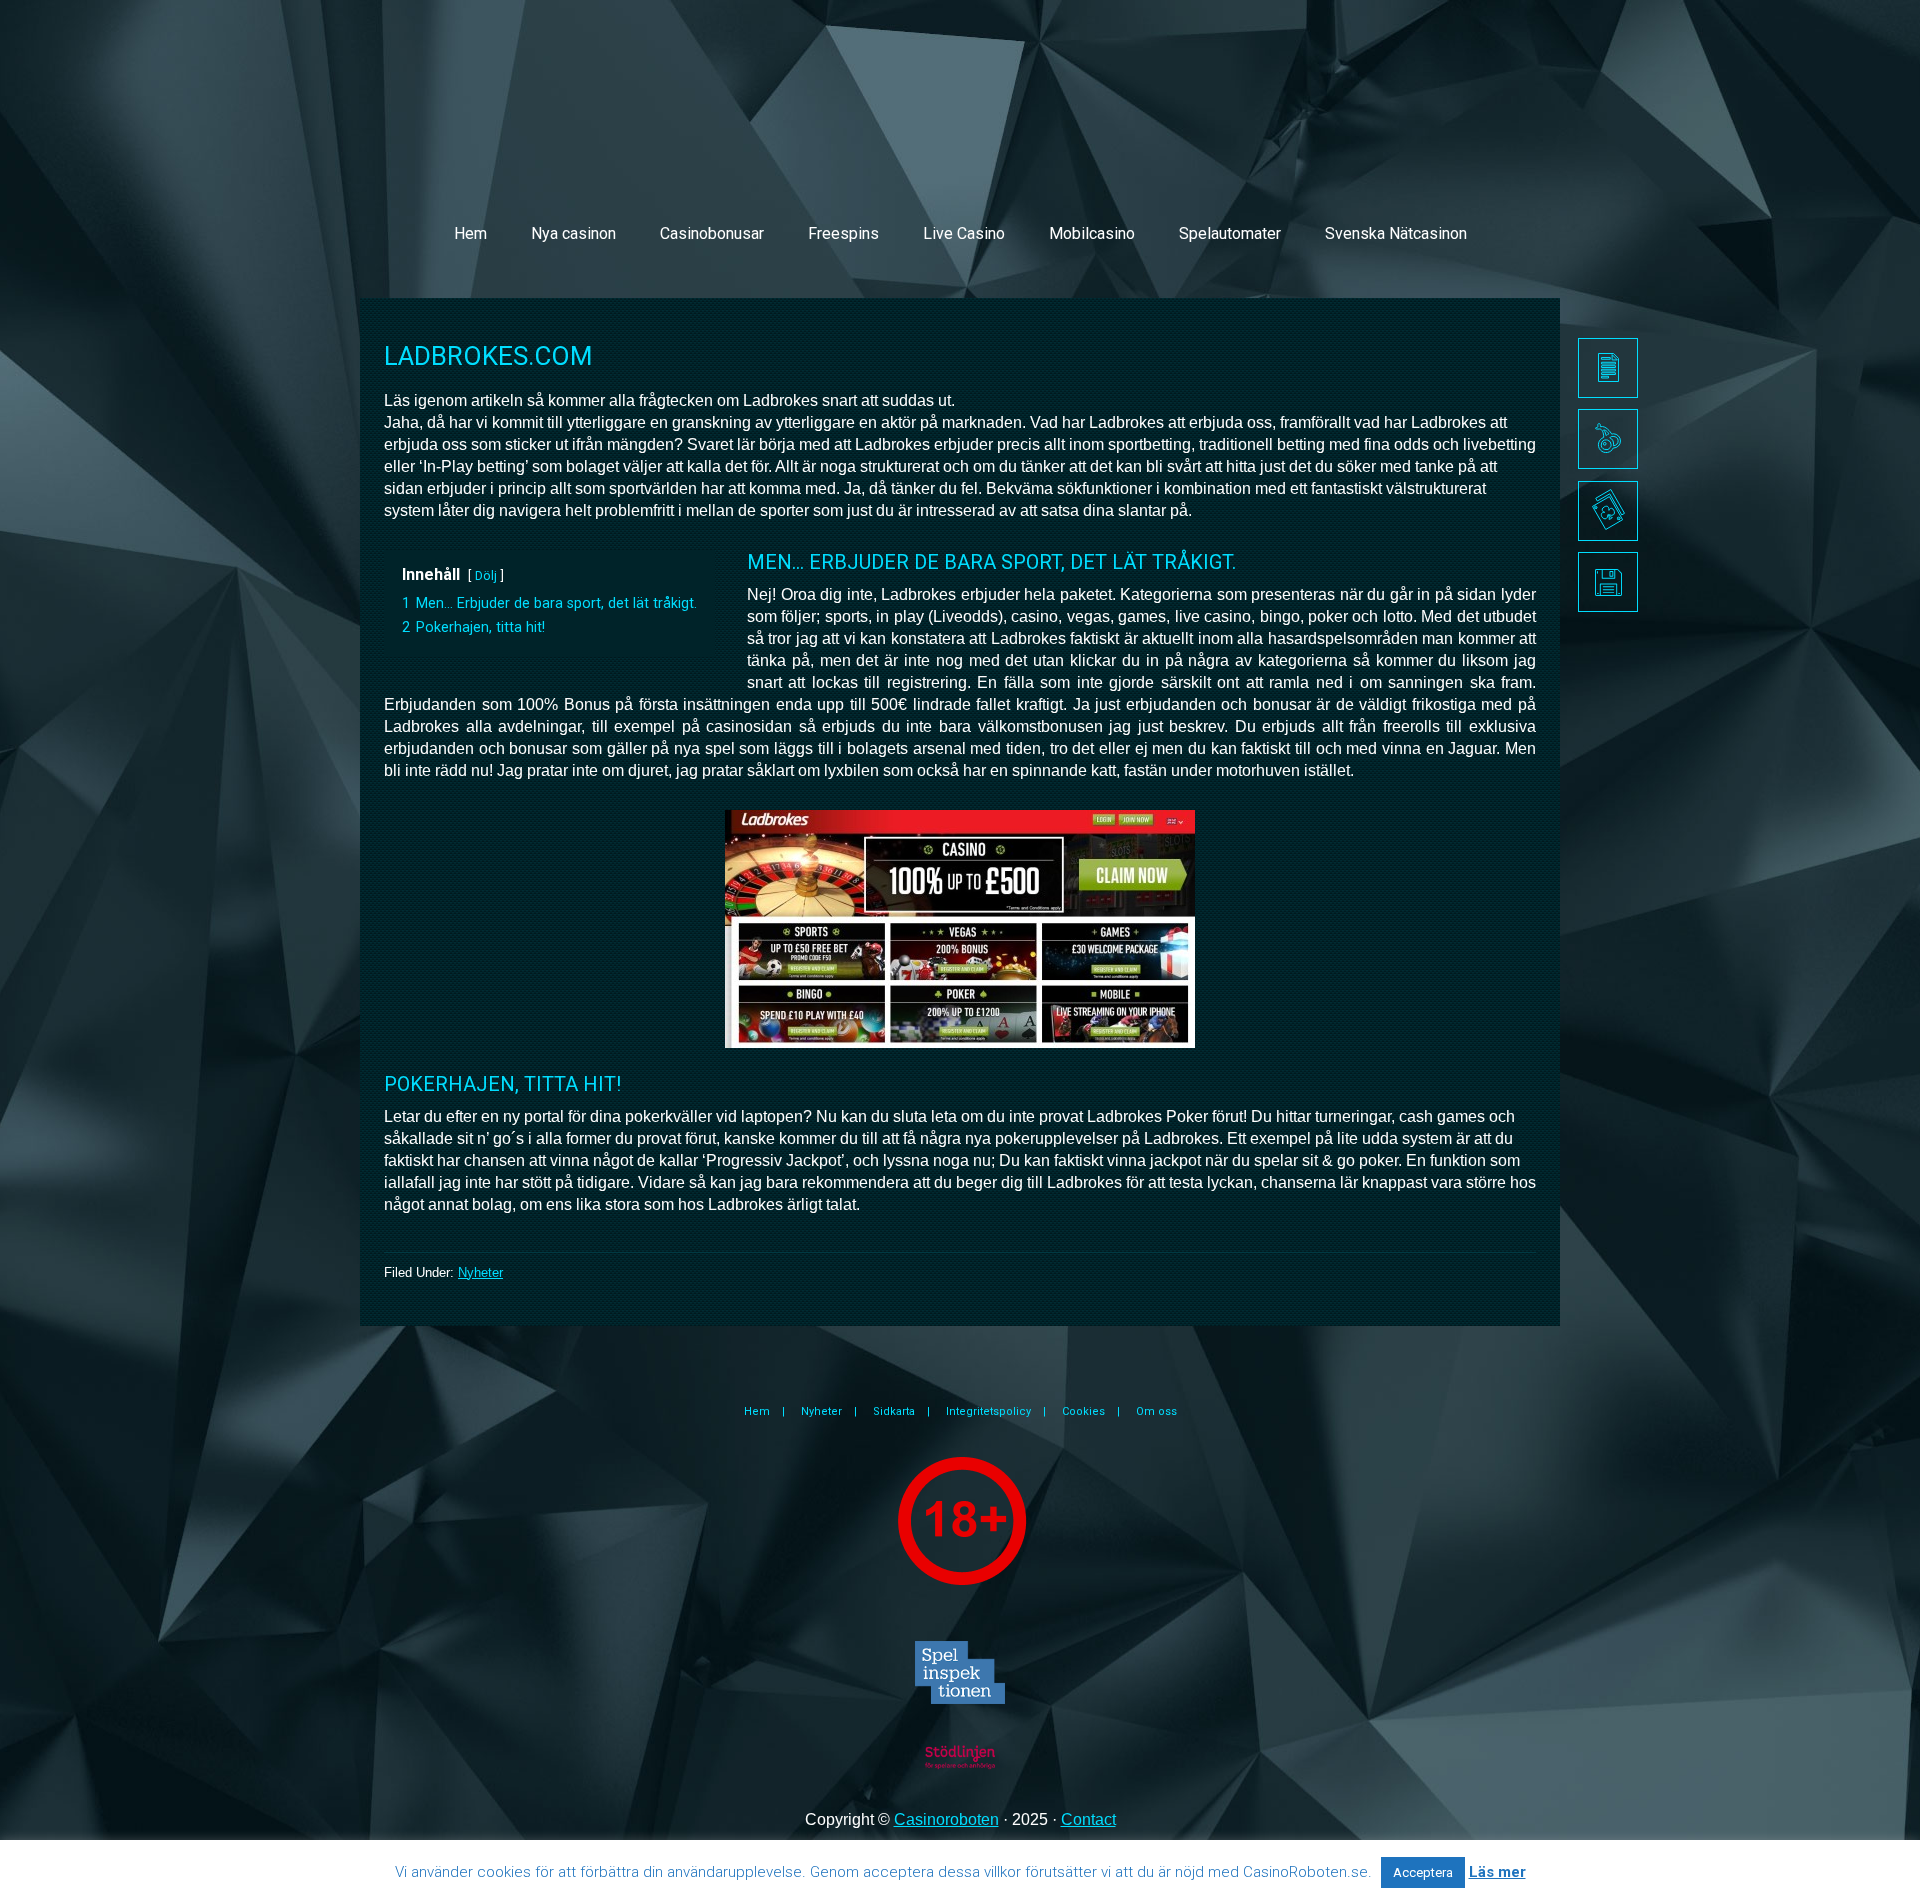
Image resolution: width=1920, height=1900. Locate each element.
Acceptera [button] (1423, 1872)
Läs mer (1497, 1872)
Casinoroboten (946, 1819)
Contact (1088, 1819)
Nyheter (480, 1272)
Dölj (486, 575)
